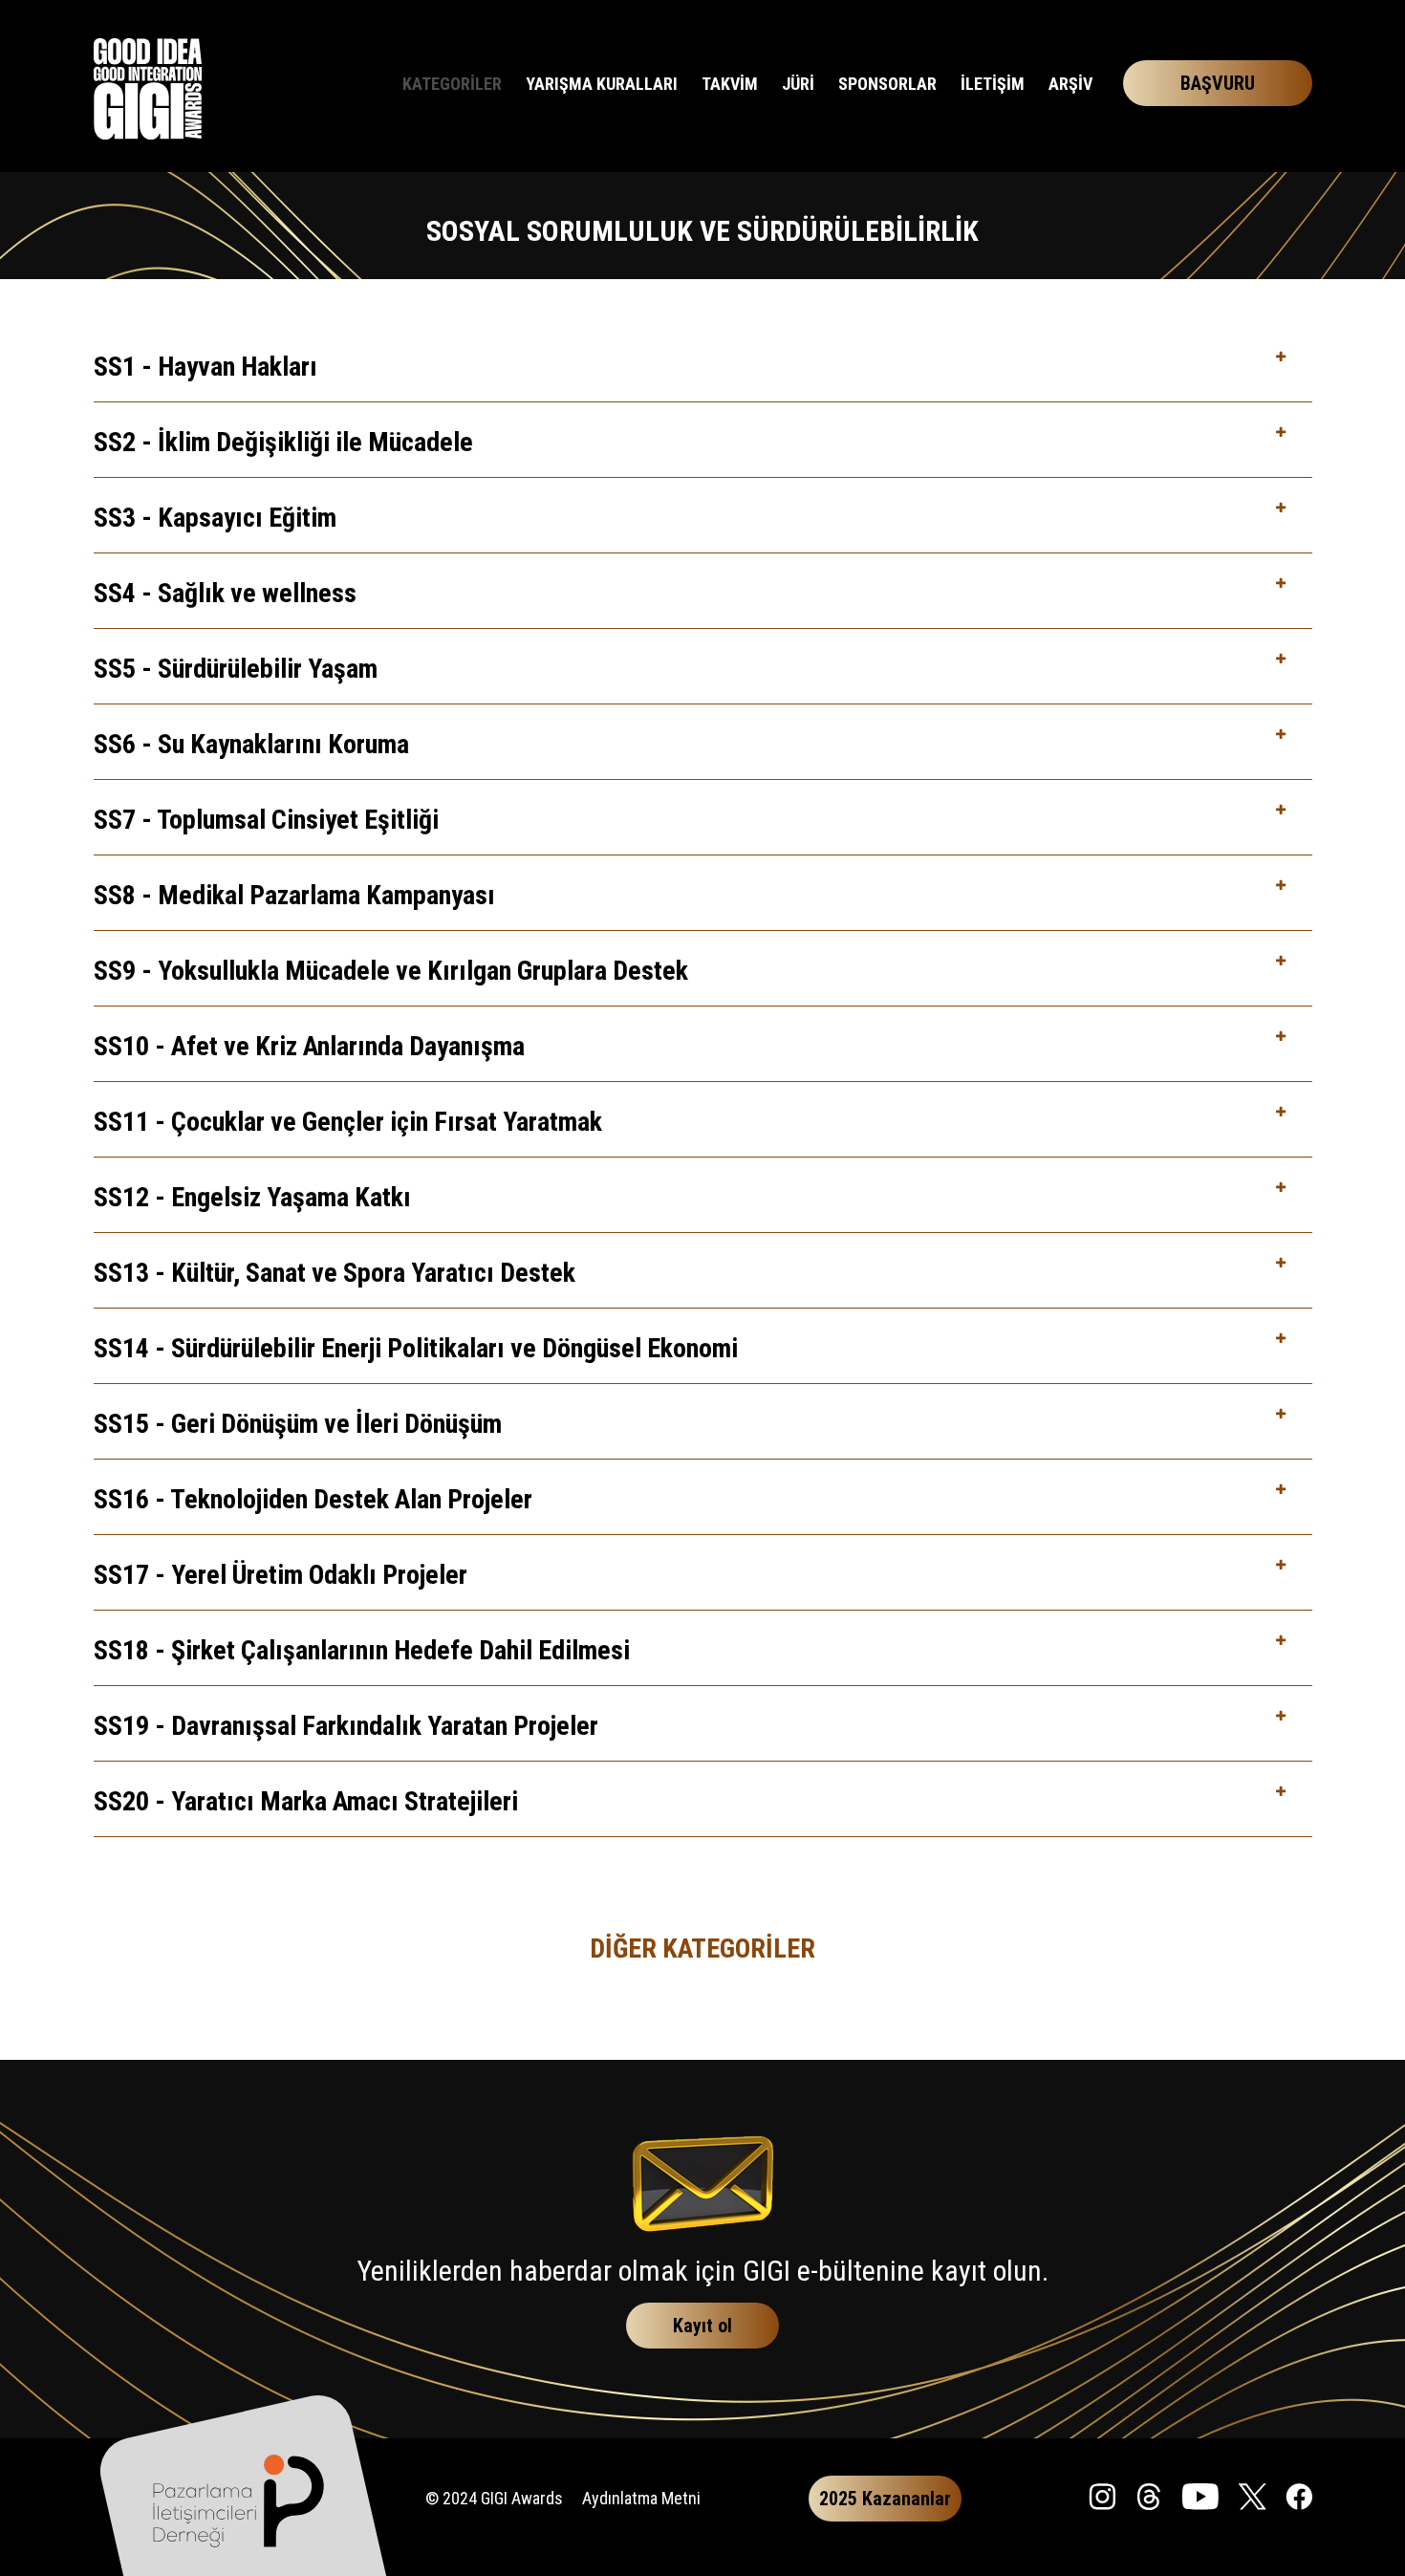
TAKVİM (730, 84)
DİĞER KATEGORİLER (702, 1948)
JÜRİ (798, 84)
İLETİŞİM (993, 84)
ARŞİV (1070, 84)
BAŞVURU (1218, 83)
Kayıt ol (702, 2326)
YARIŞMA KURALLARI (602, 84)
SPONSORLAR (887, 84)
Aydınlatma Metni (641, 2498)
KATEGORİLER (452, 84)
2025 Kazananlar (885, 2499)
